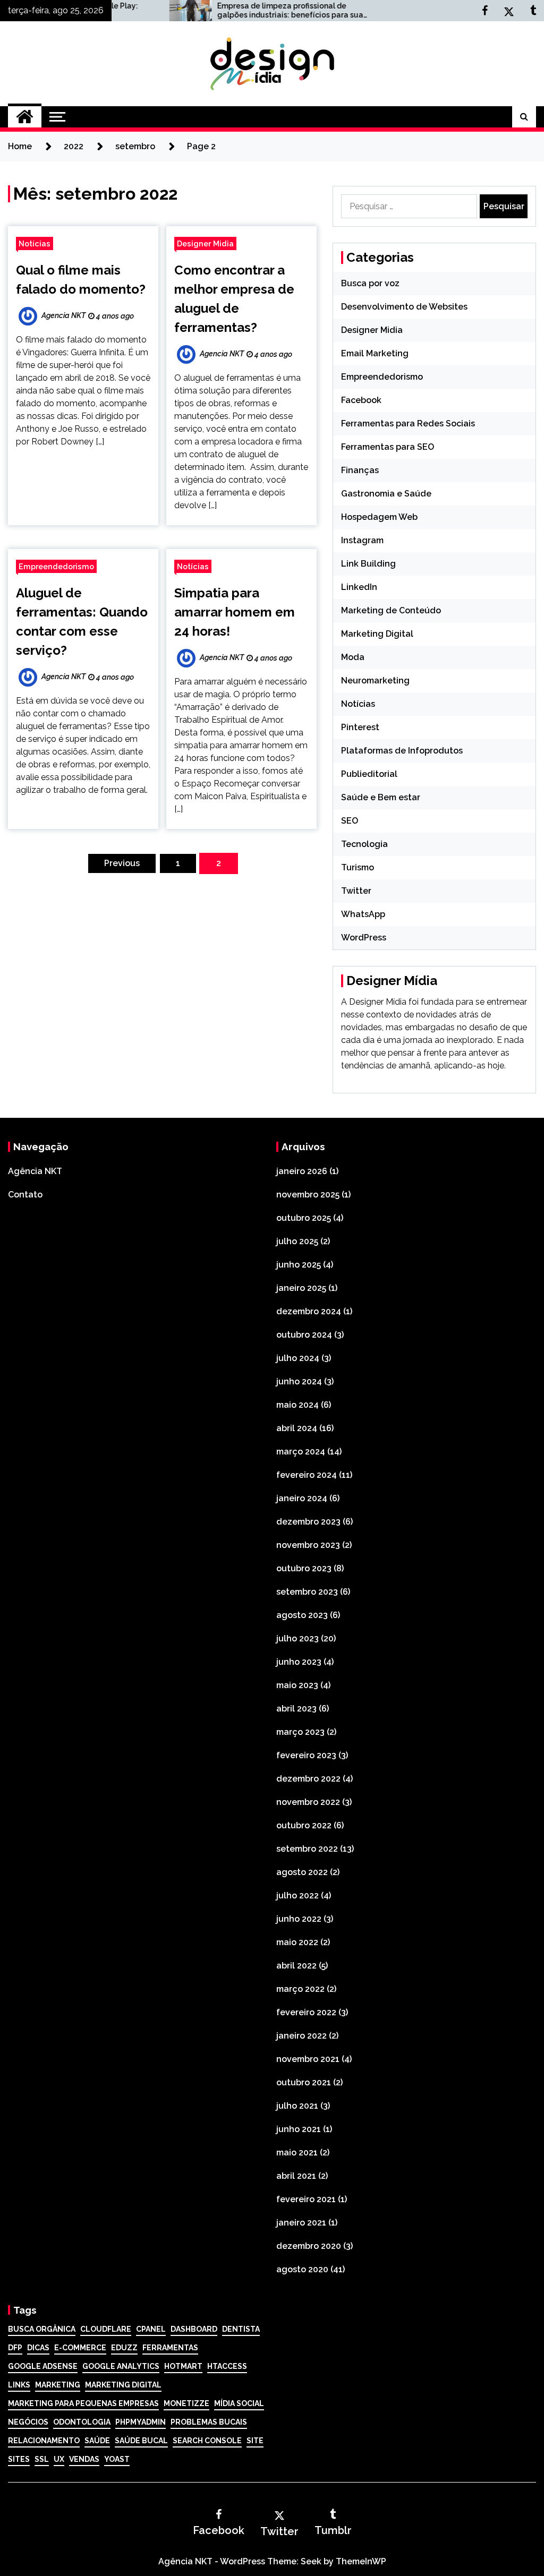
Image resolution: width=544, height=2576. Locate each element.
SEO (350, 821)
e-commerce (80, 2348)
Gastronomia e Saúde (386, 494)
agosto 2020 (302, 2269)
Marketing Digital (377, 634)
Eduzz (124, 2348)
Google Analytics (121, 2366)
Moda (353, 657)
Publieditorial (369, 774)
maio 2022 (297, 1942)
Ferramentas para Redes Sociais (408, 423)
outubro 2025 (304, 1218)
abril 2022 (296, 1966)
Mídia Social (239, 2403)
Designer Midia (205, 243)
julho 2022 (297, 1895)
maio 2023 (297, 1685)
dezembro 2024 (309, 1311)
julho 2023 (297, 1638)
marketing (58, 2385)
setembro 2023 (307, 1592)
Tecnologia (364, 844)
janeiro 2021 (301, 2223)
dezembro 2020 (309, 2246)
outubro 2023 (304, 1568)
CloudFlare (106, 2329)
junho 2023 (299, 1662)
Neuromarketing (375, 681)
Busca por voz (370, 283)
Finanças (360, 470)
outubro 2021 (304, 2082)
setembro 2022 (307, 1849)
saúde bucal (141, 2441)
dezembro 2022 (308, 1779)
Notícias (35, 243)
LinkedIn (359, 587)
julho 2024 (298, 1358)
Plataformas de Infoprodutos (402, 751)
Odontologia (82, 2422)
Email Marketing (375, 353)
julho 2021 (297, 2106)
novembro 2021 (308, 2059)
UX (59, 2459)
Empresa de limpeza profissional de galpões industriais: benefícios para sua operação (236, 11)
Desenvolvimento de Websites (404, 307)
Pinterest (360, 727)
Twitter (356, 891)
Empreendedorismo (56, 566)
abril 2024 (297, 1428)
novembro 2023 (308, 1545)
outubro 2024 (304, 1335)
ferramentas (170, 2348)
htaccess (227, 2366)
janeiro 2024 (302, 1498)
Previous (122, 863)
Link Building (368, 564)
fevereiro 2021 (306, 2199)
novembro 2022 (308, 1802)
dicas (38, 2348)
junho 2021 (299, 2129)
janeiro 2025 (301, 1288)
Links (19, 2385)
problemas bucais (209, 2422)
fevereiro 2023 (306, 1755)
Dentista (241, 2329)
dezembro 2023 (308, 1522)
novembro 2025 (308, 1195)
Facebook (361, 400)
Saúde (97, 2441)
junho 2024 (299, 1381)
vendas (84, 2459)
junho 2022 (299, 1919)
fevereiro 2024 (307, 1475)
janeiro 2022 (301, 2036)
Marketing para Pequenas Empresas (83, 2403)
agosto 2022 (302, 1872)
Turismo (358, 867)
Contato (25, 1195)
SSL (42, 2459)
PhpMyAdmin (141, 2422)
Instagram (362, 540)
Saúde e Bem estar (381, 797)
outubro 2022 (304, 1825)
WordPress (364, 938)
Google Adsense (43, 2366)
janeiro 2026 (302, 1171)
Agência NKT (35, 1171)
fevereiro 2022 (306, 2012)
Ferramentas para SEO (388, 447)
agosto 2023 (302, 1615)
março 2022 (300, 1989)
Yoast (117, 2459)
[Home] (25, 117)
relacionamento (44, 2441)
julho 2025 (297, 1241)
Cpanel (151, 2329)
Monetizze (186, 2403)
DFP (15, 2348)
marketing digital (123, 2385)
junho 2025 (299, 1265)
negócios (28, 2422)
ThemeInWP (361, 2561)
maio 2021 (297, 2153)
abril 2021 (296, 2176)
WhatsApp (363, 914)
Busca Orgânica (42, 2329)
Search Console (207, 2441)
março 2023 (300, 1732)
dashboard (194, 2329)
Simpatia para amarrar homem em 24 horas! (235, 612)
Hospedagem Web (379, 517)
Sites (19, 2459)
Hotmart (183, 2366)
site (255, 2441)
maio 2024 (297, 1405)
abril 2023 (296, 1709)
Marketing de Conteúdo (391, 610)
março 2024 (301, 1452)
